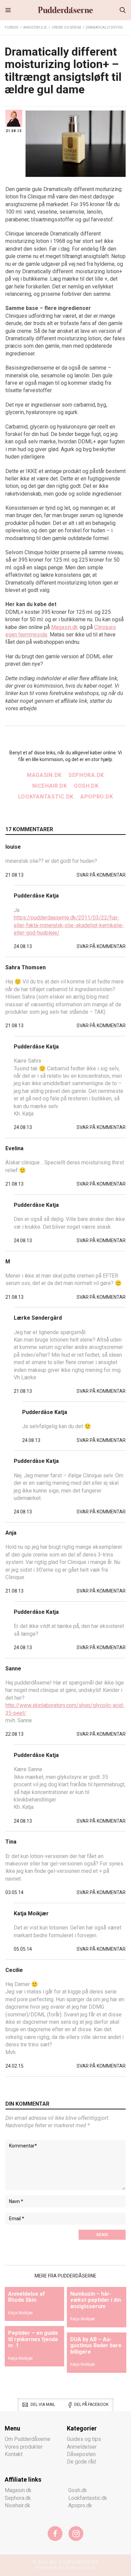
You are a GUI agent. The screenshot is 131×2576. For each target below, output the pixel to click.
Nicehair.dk (50, 786)
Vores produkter (24, 2447)
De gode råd (81, 2462)
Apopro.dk (97, 797)
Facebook (55, 2534)
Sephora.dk (86, 775)
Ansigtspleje (35, 27)
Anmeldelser (82, 2447)
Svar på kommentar (101, 875)
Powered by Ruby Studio (65, 2568)
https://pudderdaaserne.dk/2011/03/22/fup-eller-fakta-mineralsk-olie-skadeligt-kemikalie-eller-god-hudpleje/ (69, 925)
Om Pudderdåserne (28, 2439)
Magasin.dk (64, 627)
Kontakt (14, 2454)
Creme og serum (66, 27)
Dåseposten (81, 2454)
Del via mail (43, 2405)
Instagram (76, 2534)
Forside (12, 27)
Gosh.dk (86, 786)
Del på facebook (91, 2405)
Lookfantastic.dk (46, 797)
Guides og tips (84, 2439)
